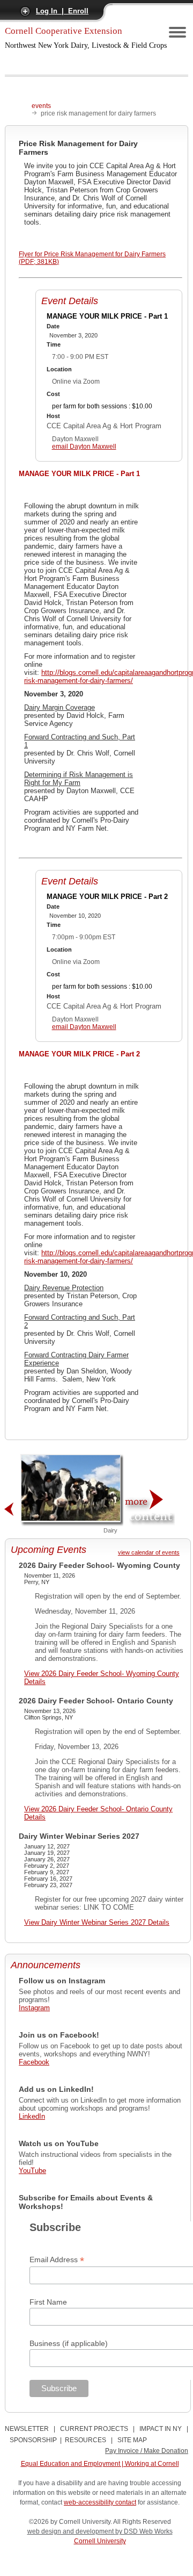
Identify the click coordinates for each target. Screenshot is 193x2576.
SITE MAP (132, 2440)
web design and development (71, 2531)
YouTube (32, 2171)
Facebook (34, 2062)
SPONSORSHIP (33, 2440)
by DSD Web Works (144, 2531)
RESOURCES (86, 2440)
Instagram (34, 2008)
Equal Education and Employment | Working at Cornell (100, 2464)
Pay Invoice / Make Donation (147, 2451)
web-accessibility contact (100, 2502)
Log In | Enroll (62, 11)
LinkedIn (32, 2116)
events (41, 106)
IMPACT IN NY (161, 2429)
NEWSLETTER (27, 2429)
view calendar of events (149, 1552)
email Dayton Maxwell (84, 447)
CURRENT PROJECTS (94, 2429)
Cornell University (100, 2541)
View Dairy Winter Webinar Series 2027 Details (97, 1922)
